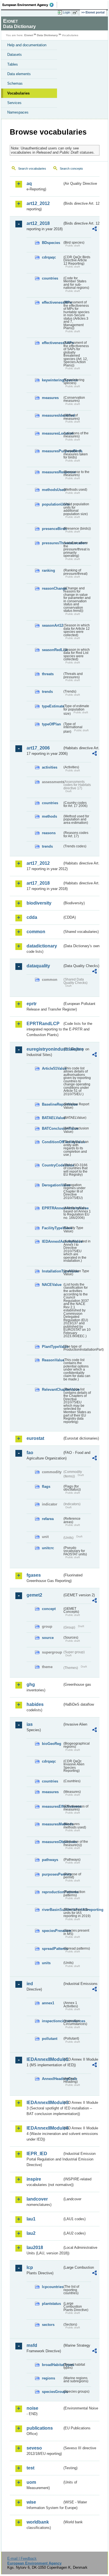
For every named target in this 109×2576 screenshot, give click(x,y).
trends (47, 692)
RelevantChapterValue (52, 1390)
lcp (30, 2267)
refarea (48, 1519)
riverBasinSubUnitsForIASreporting (52, 1910)
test (30, 2468)
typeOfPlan (51, 724)
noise (32, 2408)
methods (49, 816)
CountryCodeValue (52, 1165)
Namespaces (18, 112)
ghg (31, 1684)
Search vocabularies (32, 169)
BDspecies (51, 243)
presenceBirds (52, 529)
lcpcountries (52, 2287)
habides (35, 1704)
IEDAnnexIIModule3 (44, 2103)
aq (29, 184)
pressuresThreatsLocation (52, 543)
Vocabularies (18, 93)
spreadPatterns (52, 1949)
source (48, 1638)
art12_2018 (38, 223)
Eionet (29, 35)
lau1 (31, 2219)
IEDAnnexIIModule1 (44, 2059)
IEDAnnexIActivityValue (52, 1241)
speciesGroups (52, 2392)
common (36, 932)
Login (67, 12)
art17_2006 (38, 748)
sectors (48, 2325)
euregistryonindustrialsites (44, 1049)
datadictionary (42, 946)
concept (49, 1609)
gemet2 (34, 1595)
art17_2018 (38, 883)
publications (40, 2428)
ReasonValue (52, 1360)
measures (50, 398)
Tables (13, 64)
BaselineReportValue (52, 1104)
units (46, 1963)
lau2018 (35, 2248)
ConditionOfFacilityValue (52, 1142)
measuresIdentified (52, 415)
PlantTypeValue (52, 1347)
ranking (48, 570)
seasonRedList (52, 650)
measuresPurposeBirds (52, 451)
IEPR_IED (37, 2154)
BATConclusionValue (52, 1128)
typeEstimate (52, 706)
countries (50, 278)
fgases (34, 1575)
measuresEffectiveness (52, 1806)
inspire (34, 2179)
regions (48, 2378)
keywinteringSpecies (52, 380)
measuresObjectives (52, 1842)
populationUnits (52, 504)
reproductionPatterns (52, 1892)
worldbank (38, 2522)
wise (31, 2502)
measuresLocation (52, 433)
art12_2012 (38, 203)
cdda (32, 917)
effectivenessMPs (52, 302)
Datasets (15, 55)
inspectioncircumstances (52, 2021)
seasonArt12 (52, 625)
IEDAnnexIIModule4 (44, 2128)
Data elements (19, 74)
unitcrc (48, 1548)
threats (48, 674)
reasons (49, 833)
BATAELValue (52, 1118)
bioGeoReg (52, 1744)
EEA (30, 5)
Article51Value (52, 1068)
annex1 (48, 2003)
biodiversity (39, 903)
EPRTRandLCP (43, 1024)
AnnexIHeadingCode (52, 2079)
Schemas (15, 83)
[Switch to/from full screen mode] (76, 13)
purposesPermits (52, 1874)
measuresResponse (52, 472)
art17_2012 (38, 863)
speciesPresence (52, 1931)
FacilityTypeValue (52, 1228)
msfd (32, 2345)
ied (30, 1984)
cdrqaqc (49, 257)
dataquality (38, 966)
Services (14, 103)
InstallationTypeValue (52, 1271)
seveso (34, 2448)
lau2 (31, 2233)
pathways (50, 1860)
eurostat (35, 1438)
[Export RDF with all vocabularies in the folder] (94, 230)
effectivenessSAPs (52, 343)
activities (50, 767)
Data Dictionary (47, 35)
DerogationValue (52, 1185)
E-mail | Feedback (22, 2558)
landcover (37, 2199)
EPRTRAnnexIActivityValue (52, 1208)
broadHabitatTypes (52, 2365)
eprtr (32, 1004)
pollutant (50, 2039)
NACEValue (52, 1285)
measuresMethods (52, 1824)
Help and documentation (27, 45)
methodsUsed (52, 490)
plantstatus (51, 2304)
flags (46, 1487)
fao (30, 1453)
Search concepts (71, 169)
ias (30, 1724)
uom (31, 2482)
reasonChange (52, 588)
